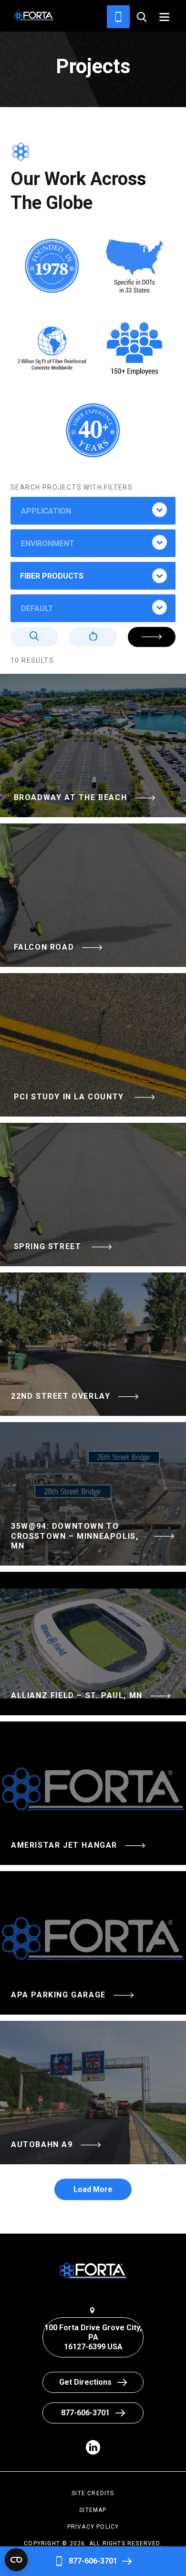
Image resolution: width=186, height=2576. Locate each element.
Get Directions (85, 2382)
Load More (93, 2189)
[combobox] (93, 511)
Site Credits (93, 2493)
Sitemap (93, 2510)
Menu (164, 17)
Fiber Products (52, 576)
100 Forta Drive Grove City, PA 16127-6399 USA (93, 2337)
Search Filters (152, 637)
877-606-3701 (93, 2561)
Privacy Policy (93, 2527)
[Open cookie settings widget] (16, 2560)
